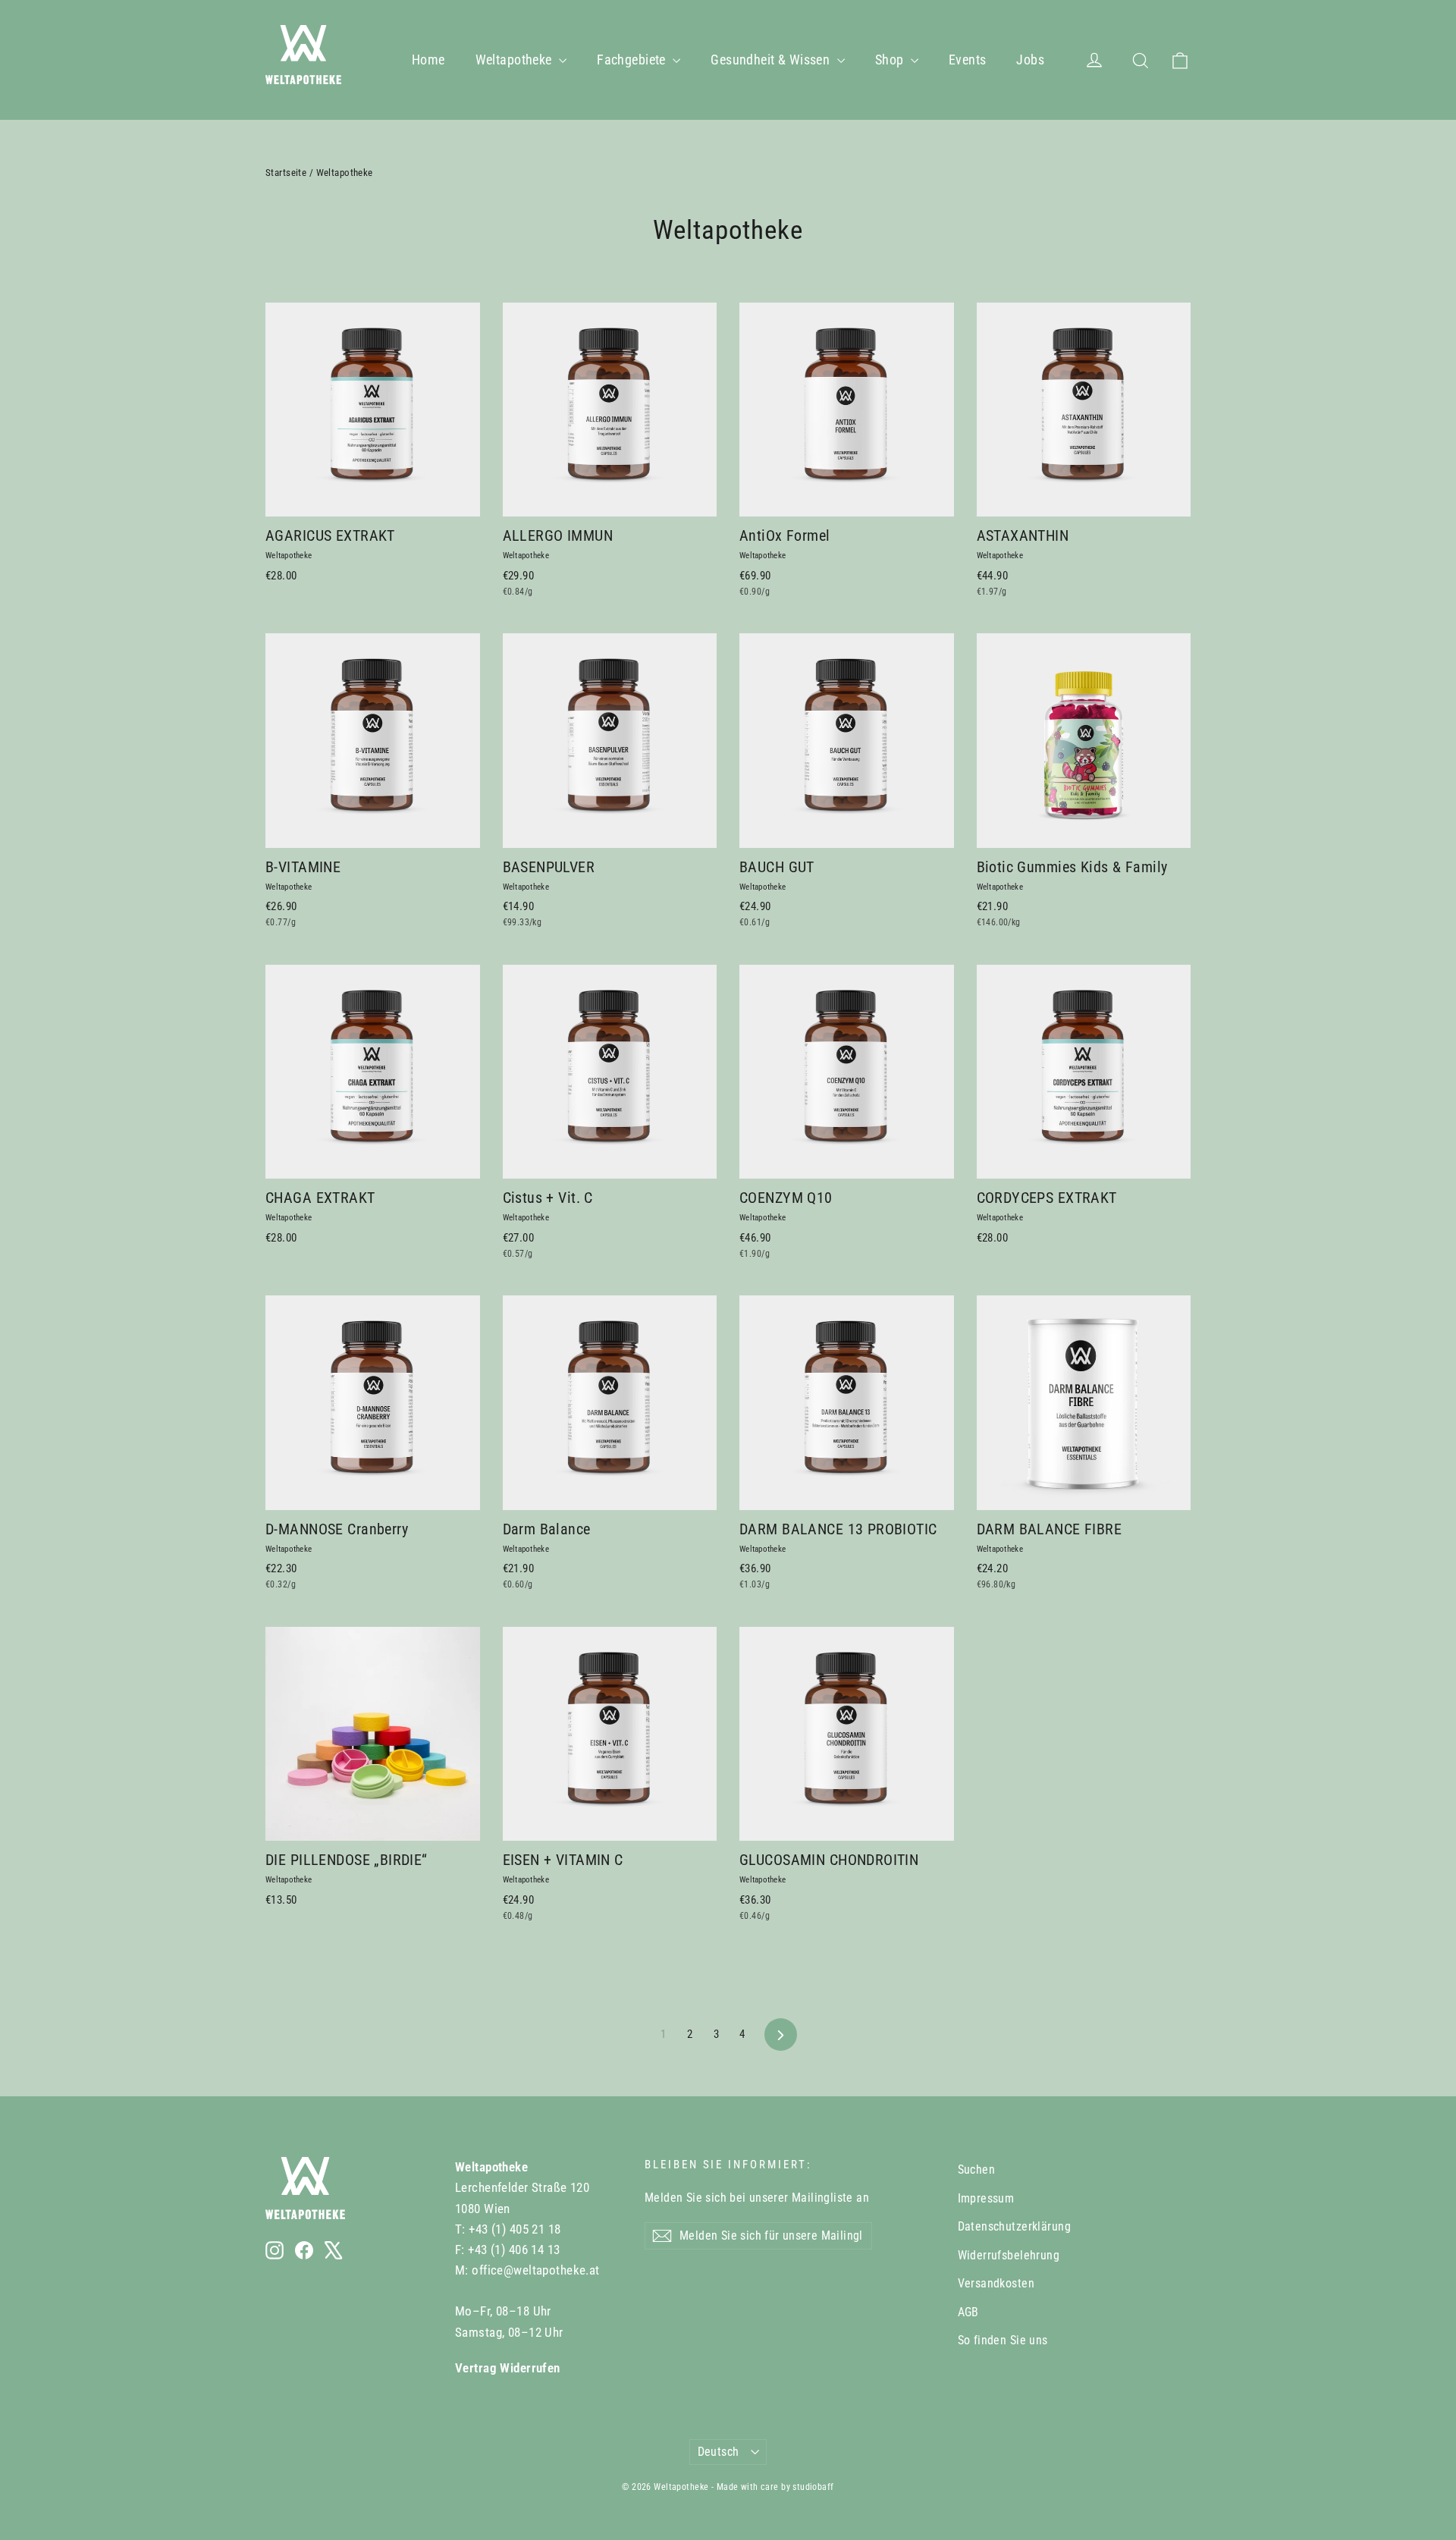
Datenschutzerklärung (1015, 2226)
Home (428, 60)
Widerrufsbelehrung (1009, 2255)
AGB (968, 2312)
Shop (891, 60)
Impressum (986, 2198)
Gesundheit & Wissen (772, 60)
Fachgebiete (633, 60)
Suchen (977, 2170)
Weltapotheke (516, 60)
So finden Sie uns (1003, 2340)
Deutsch (719, 2452)
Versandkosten (996, 2283)
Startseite (286, 173)
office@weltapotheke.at (535, 2270)
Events (968, 60)
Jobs (1030, 60)
